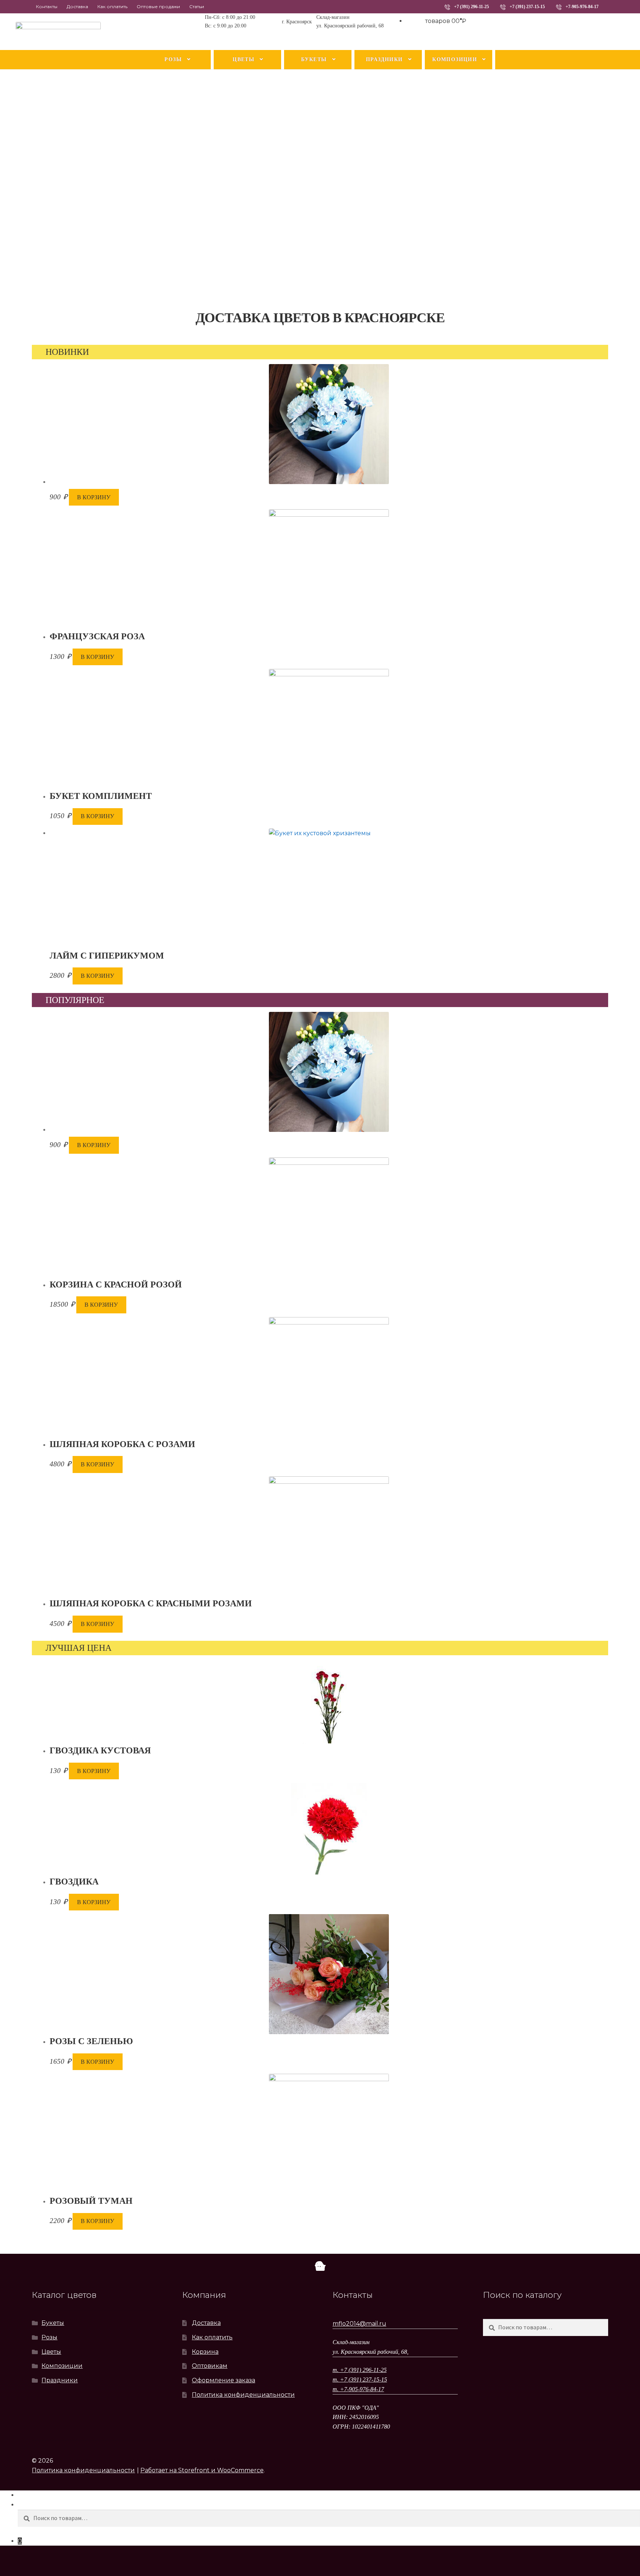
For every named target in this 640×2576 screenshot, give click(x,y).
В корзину (94, 497)
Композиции (455, 59)
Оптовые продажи (158, 6)
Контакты (47, 6)
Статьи (197, 6)
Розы (173, 59)
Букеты (314, 59)
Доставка (77, 6)
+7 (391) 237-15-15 (527, 7)
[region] (320, 190)
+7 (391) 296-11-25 (471, 7)
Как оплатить (112, 6)
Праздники (384, 59)
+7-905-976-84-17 (582, 7)
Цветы (244, 59)
